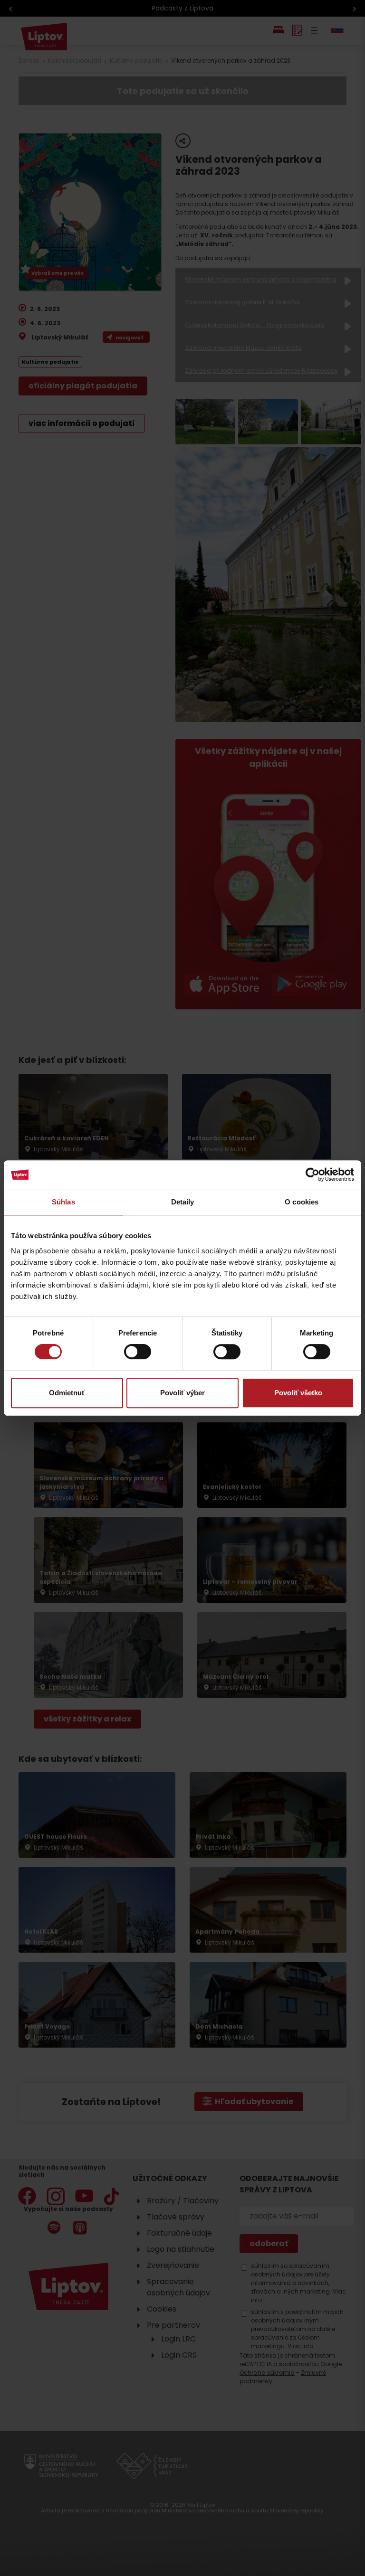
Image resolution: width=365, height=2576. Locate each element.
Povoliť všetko (298, 1393)
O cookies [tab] (302, 1202)
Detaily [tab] (183, 1202)
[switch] (138, 1352)
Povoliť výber (182, 1393)
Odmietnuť (67, 1393)
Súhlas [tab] (63, 1202)
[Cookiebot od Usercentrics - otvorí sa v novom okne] (312, 1175)
